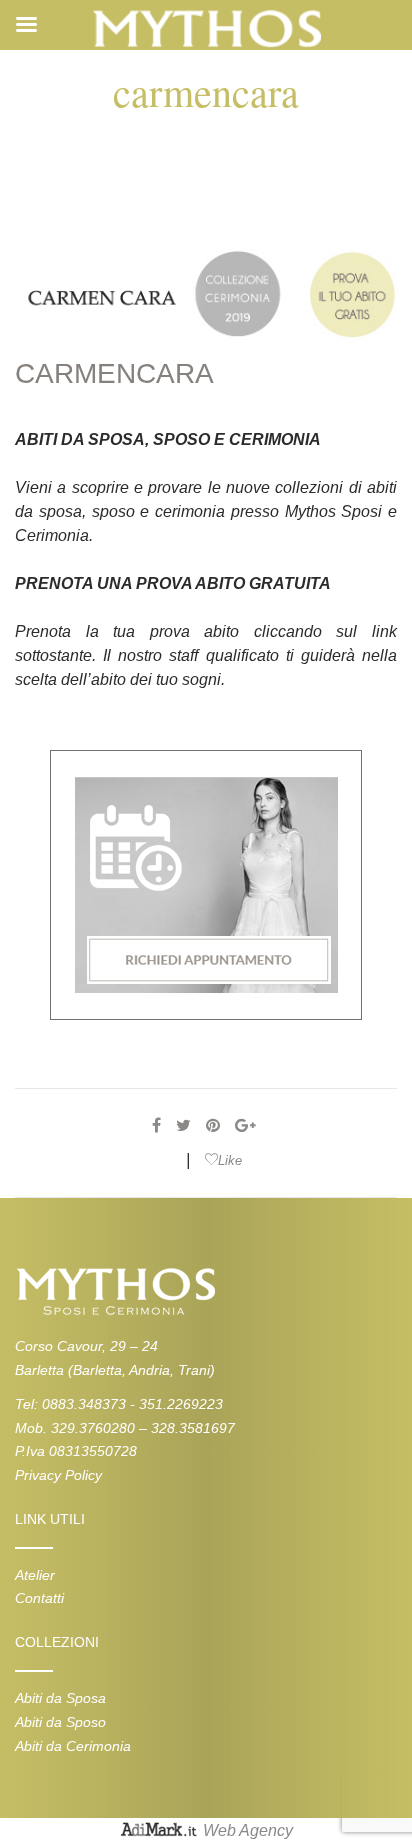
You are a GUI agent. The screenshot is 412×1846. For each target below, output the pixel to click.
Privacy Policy (58, 1475)
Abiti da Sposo (60, 1722)
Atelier (35, 1575)
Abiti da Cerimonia (73, 1746)
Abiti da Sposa (60, 1698)
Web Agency (248, 1831)
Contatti (39, 1598)
